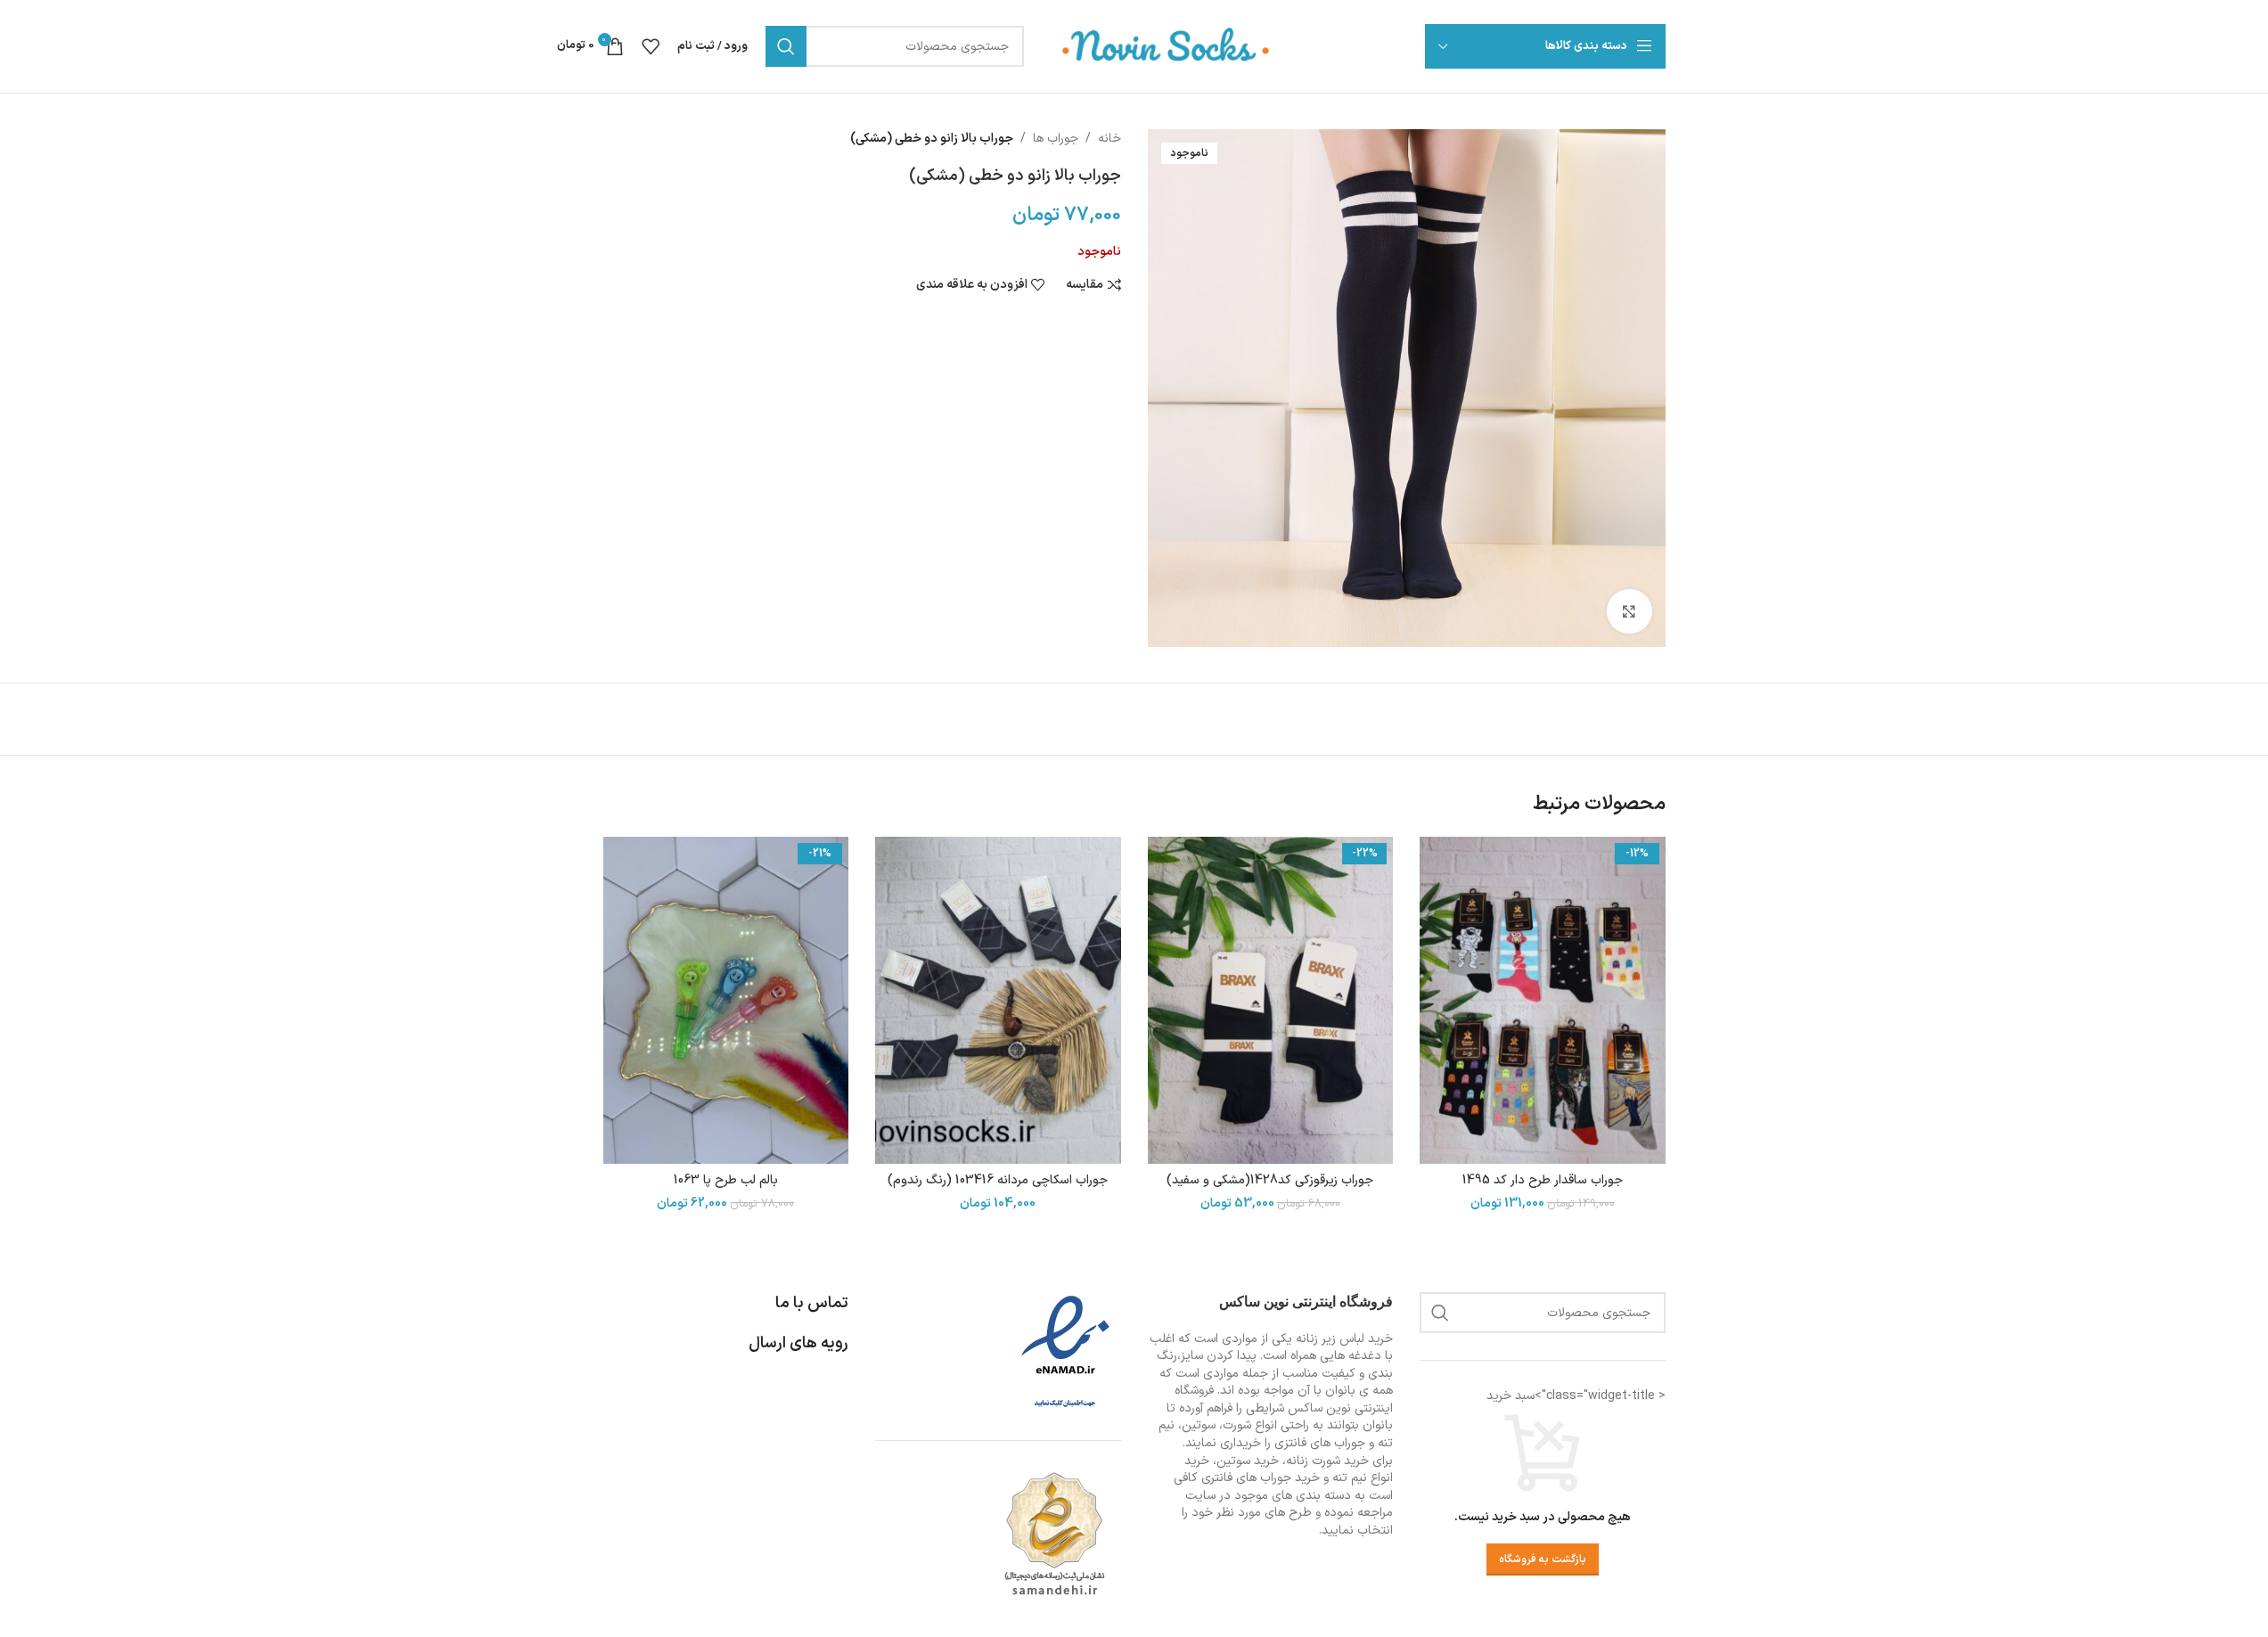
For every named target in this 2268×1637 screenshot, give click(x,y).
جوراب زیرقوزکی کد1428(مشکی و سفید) (1270, 1180)
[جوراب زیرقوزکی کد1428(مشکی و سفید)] (1271, 1000)
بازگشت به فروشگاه (1543, 1559)
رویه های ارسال (798, 1343)
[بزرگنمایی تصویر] (1629, 611)
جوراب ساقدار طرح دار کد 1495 (1543, 1180)
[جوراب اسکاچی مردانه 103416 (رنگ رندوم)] (998, 1000)
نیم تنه (1350, 1478)
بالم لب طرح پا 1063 (726, 1180)
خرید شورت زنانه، (1326, 1461)
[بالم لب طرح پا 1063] (726, 1000)
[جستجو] (786, 46)
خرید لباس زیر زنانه (1344, 1339)
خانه (1109, 139)
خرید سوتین (1248, 1461)
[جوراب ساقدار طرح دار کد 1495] (1543, 1000)
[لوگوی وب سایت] (1167, 46)
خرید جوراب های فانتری (1261, 1478)
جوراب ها (1056, 139)
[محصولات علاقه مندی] (651, 46)
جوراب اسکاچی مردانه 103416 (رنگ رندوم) (998, 1180)
